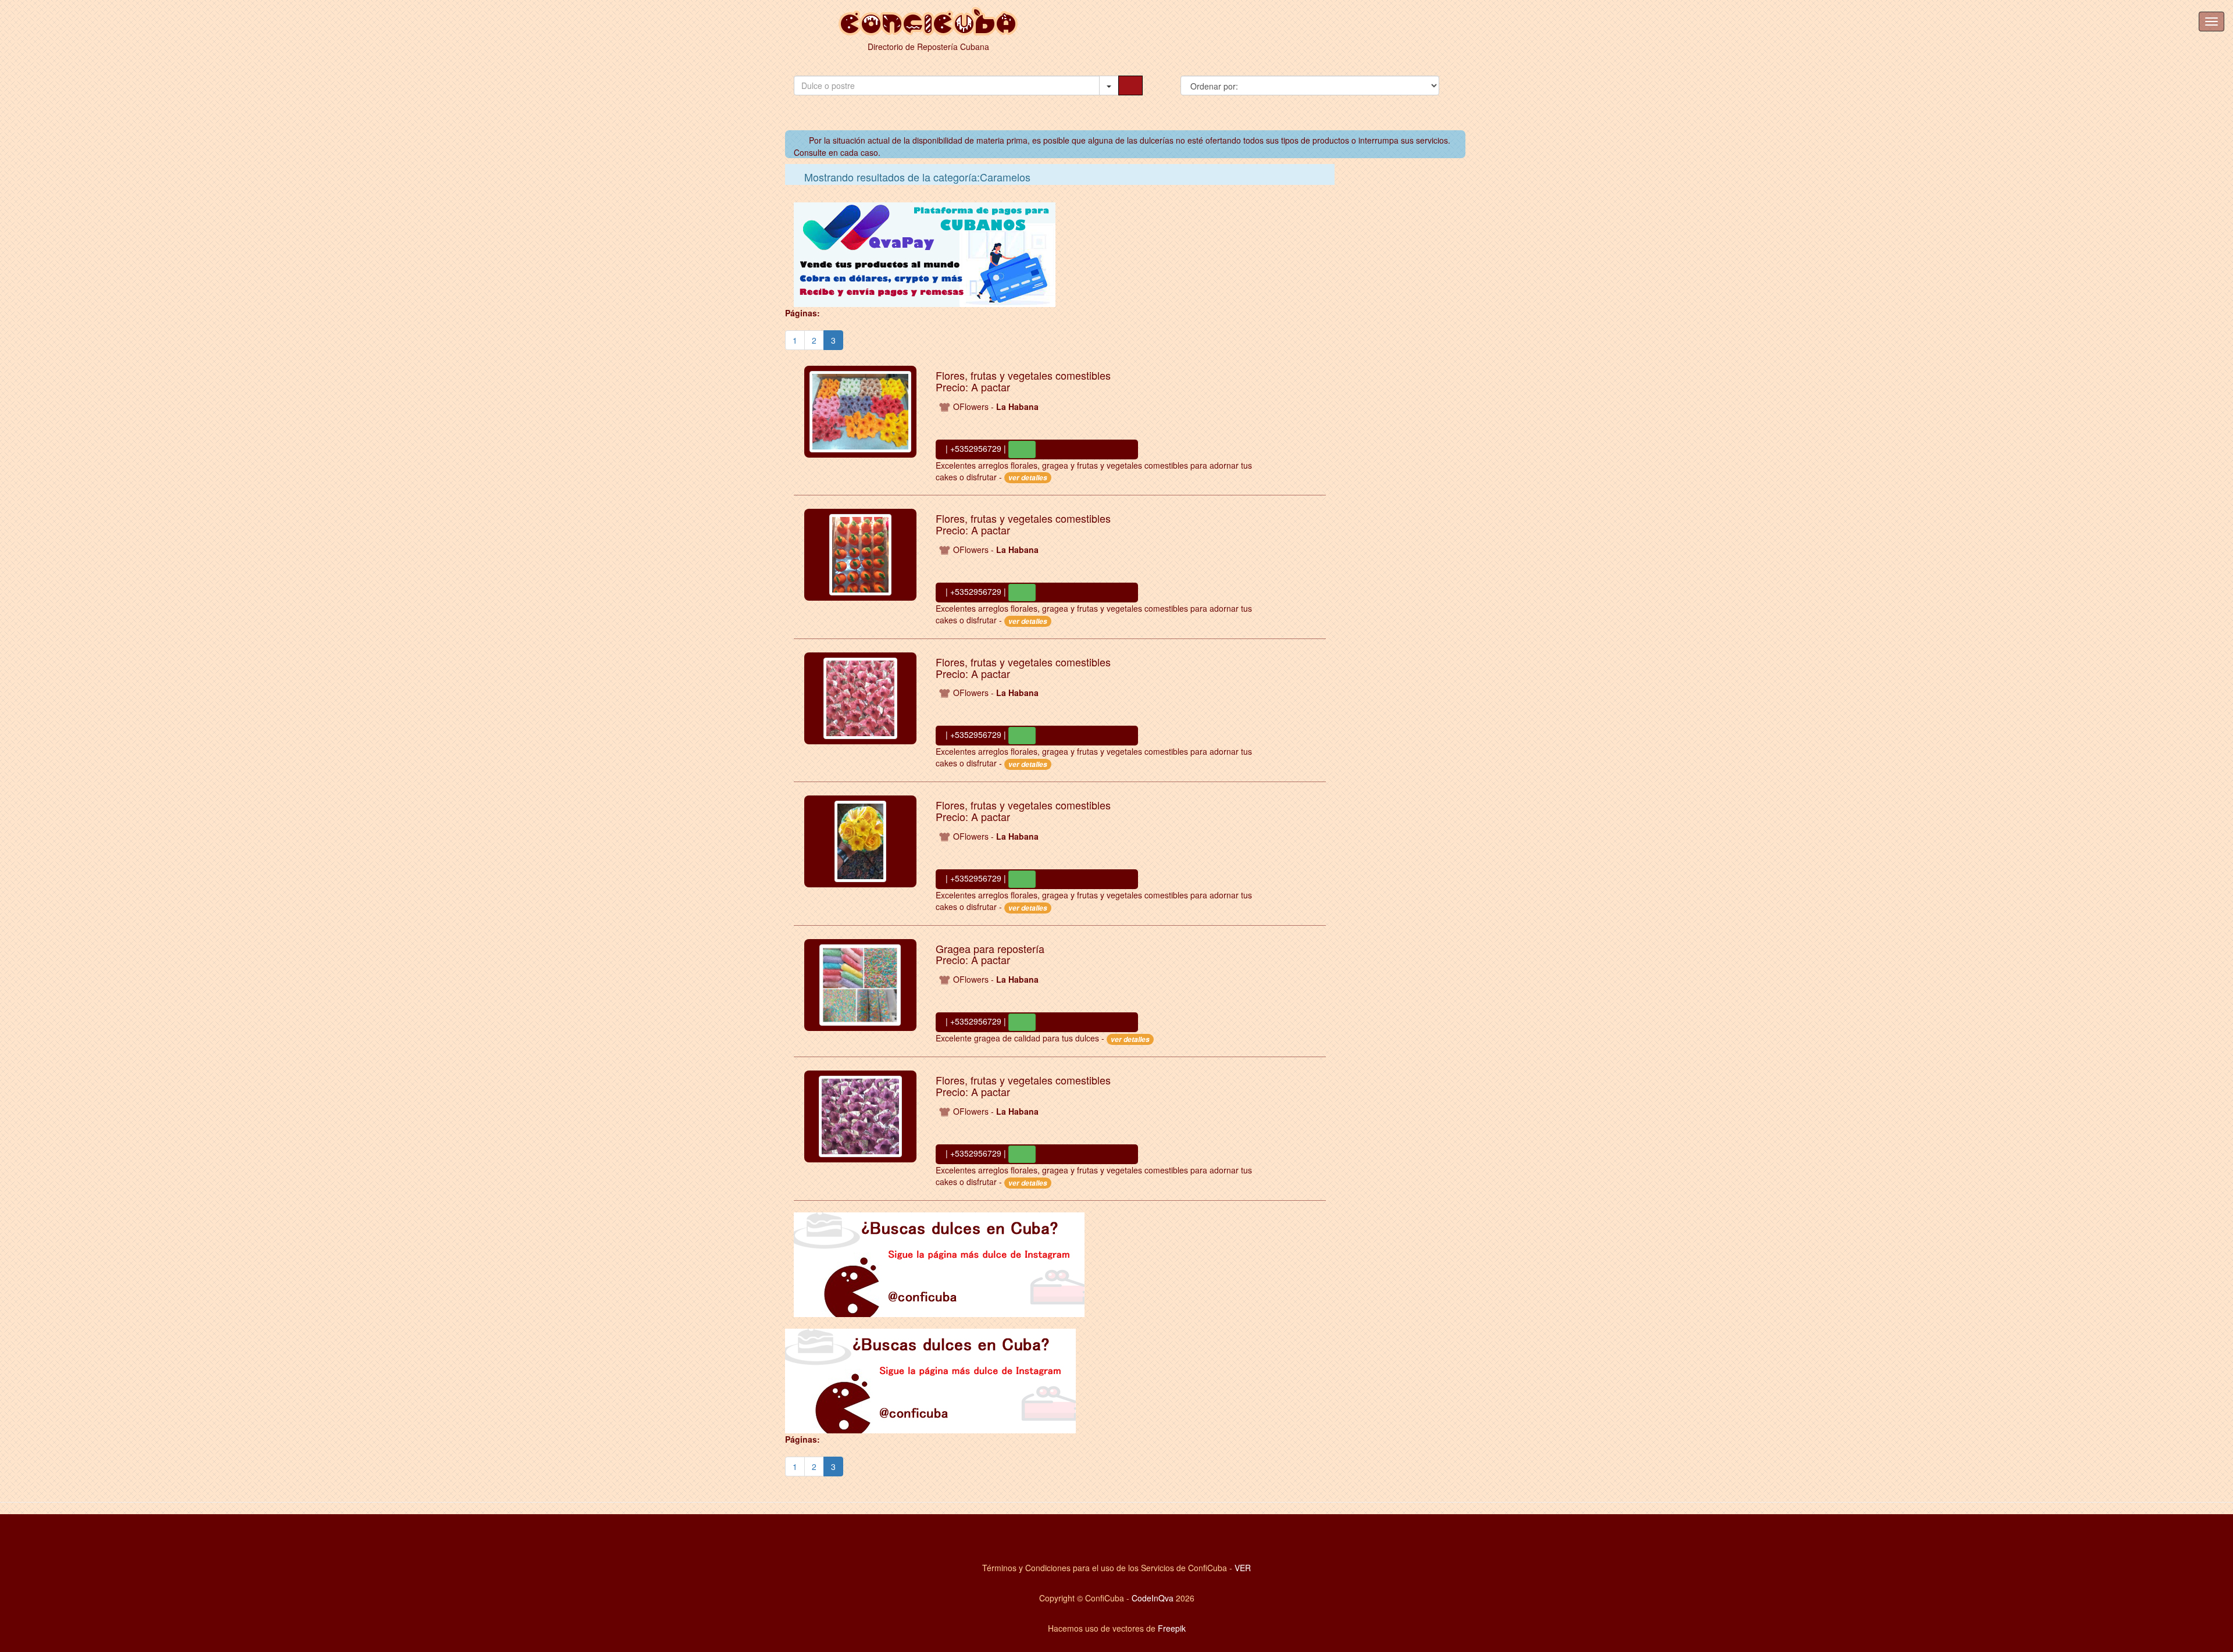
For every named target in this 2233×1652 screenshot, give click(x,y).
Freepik (1172, 1628)
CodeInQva (1153, 1598)
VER (1243, 1568)
